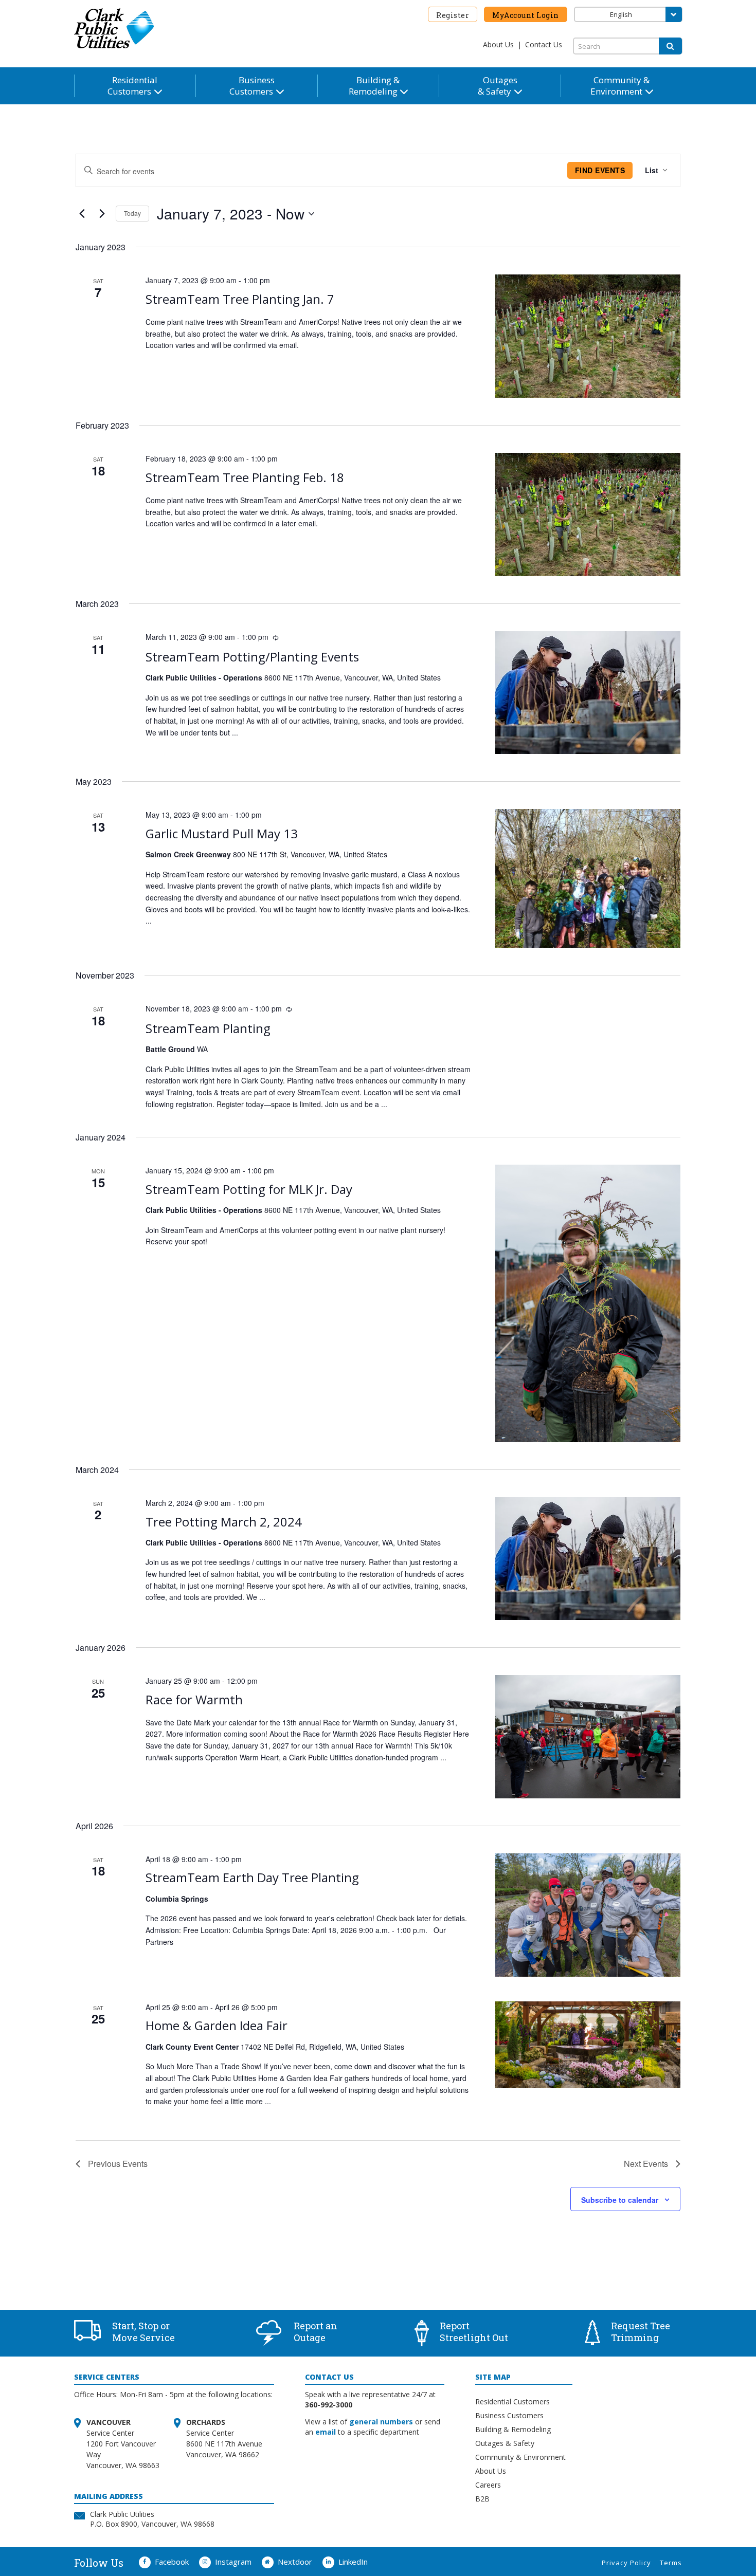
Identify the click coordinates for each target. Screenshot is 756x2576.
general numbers (381, 2422)
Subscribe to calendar (620, 2200)
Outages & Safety (505, 2443)
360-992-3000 (329, 2405)
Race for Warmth (194, 1699)
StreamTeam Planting (208, 1028)
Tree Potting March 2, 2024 (224, 1522)
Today (132, 213)
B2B (482, 2499)
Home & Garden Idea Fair (217, 2025)
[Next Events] (102, 214)
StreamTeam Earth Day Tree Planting (252, 1877)
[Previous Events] (82, 214)
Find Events (600, 170)
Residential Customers (512, 2402)
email (326, 2432)
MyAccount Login (526, 15)
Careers (488, 2485)
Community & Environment (520, 2457)
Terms (671, 2563)
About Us (498, 44)
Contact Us (544, 44)
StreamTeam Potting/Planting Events (252, 657)
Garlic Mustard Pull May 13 (222, 833)
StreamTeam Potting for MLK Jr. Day (249, 1189)
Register (453, 15)
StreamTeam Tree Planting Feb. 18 (245, 477)
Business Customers (509, 2415)
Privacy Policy (626, 2563)
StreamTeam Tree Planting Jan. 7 (240, 299)
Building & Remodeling (513, 2429)
